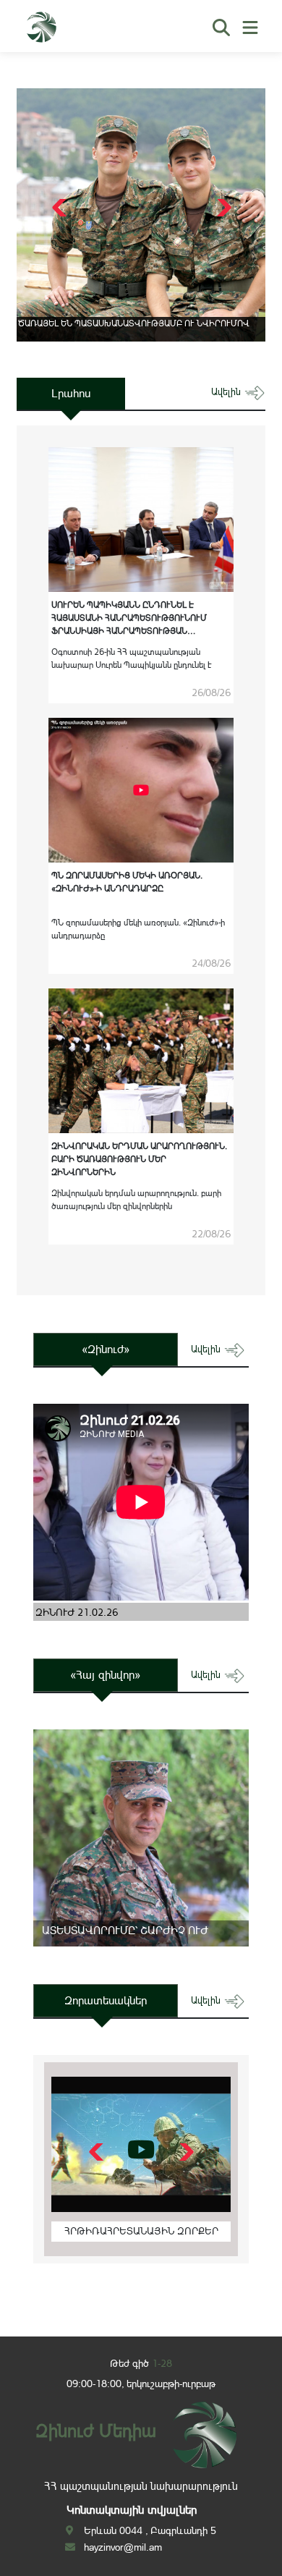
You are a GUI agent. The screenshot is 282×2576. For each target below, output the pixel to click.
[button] (222, 208)
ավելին (227, 392)
